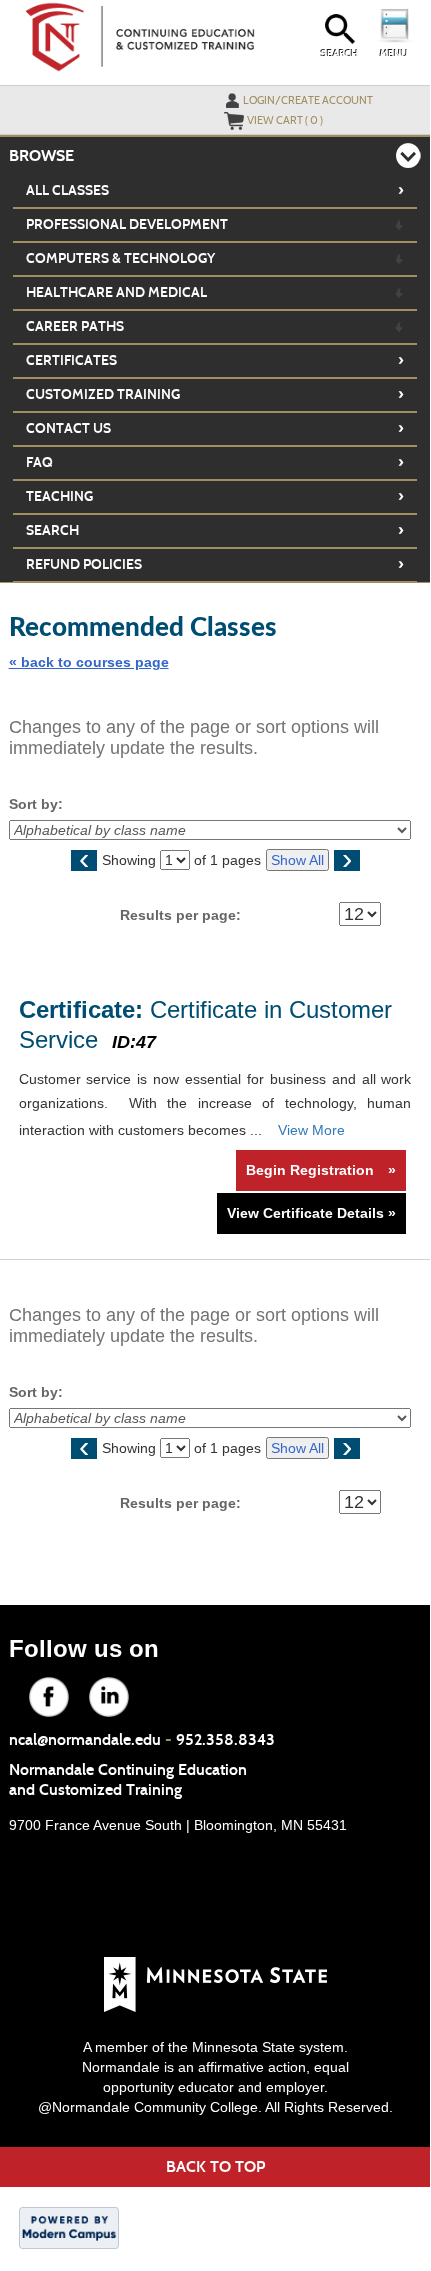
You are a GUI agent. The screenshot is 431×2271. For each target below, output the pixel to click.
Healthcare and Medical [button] (116, 292)
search (339, 53)
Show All (297, 860)
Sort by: (36, 804)
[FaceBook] (37, 1685)
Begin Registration (321, 1170)
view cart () (285, 120)
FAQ (215, 462)
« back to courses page (89, 662)
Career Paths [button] (75, 326)
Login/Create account (308, 100)
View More (311, 1130)
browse (41, 155)
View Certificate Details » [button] (311, 1213)
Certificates (215, 360)
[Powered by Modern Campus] (69, 2226)
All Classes (215, 190)
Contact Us (215, 428)
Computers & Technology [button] (120, 258)
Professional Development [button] (127, 224)
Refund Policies (215, 564)
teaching (215, 496)
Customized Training (215, 394)
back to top (215, 2166)
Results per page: (186, 915)
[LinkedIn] (97, 1685)
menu (394, 53)
